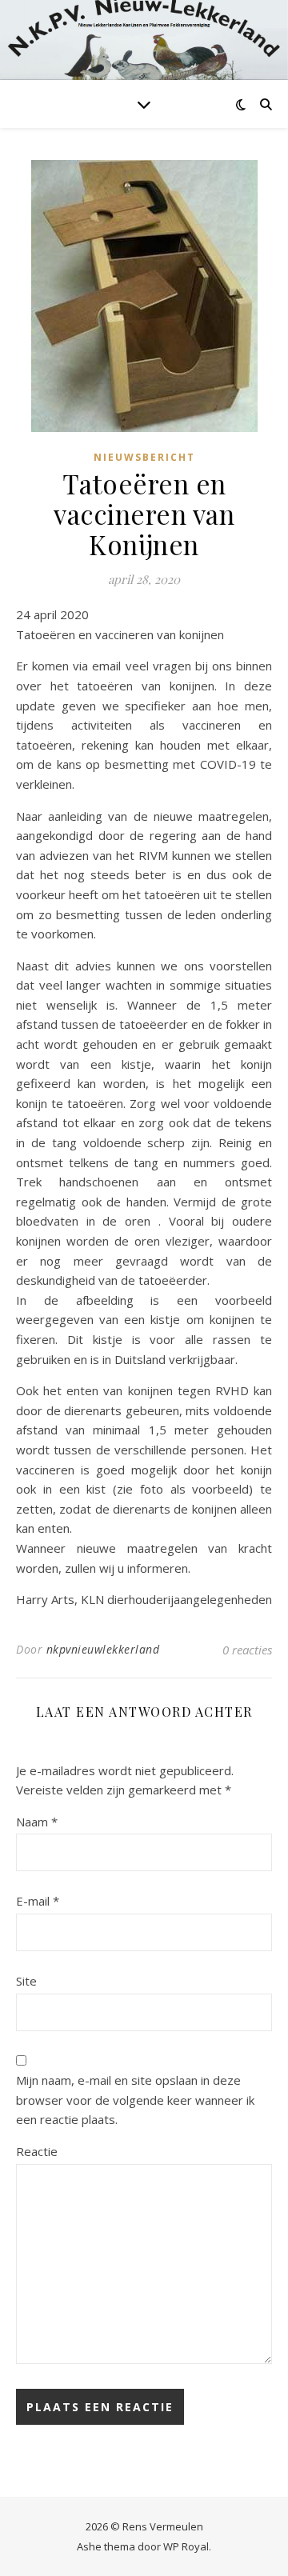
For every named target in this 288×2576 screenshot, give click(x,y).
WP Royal (186, 2546)
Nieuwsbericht (144, 457)
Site (26, 1981)
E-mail (38, 1901)
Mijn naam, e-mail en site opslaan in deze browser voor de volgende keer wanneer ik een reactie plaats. (135, 2100)
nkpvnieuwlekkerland (103, 1649)
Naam (37, 1822)
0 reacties (247, 1650)
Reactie (37, 2151)
